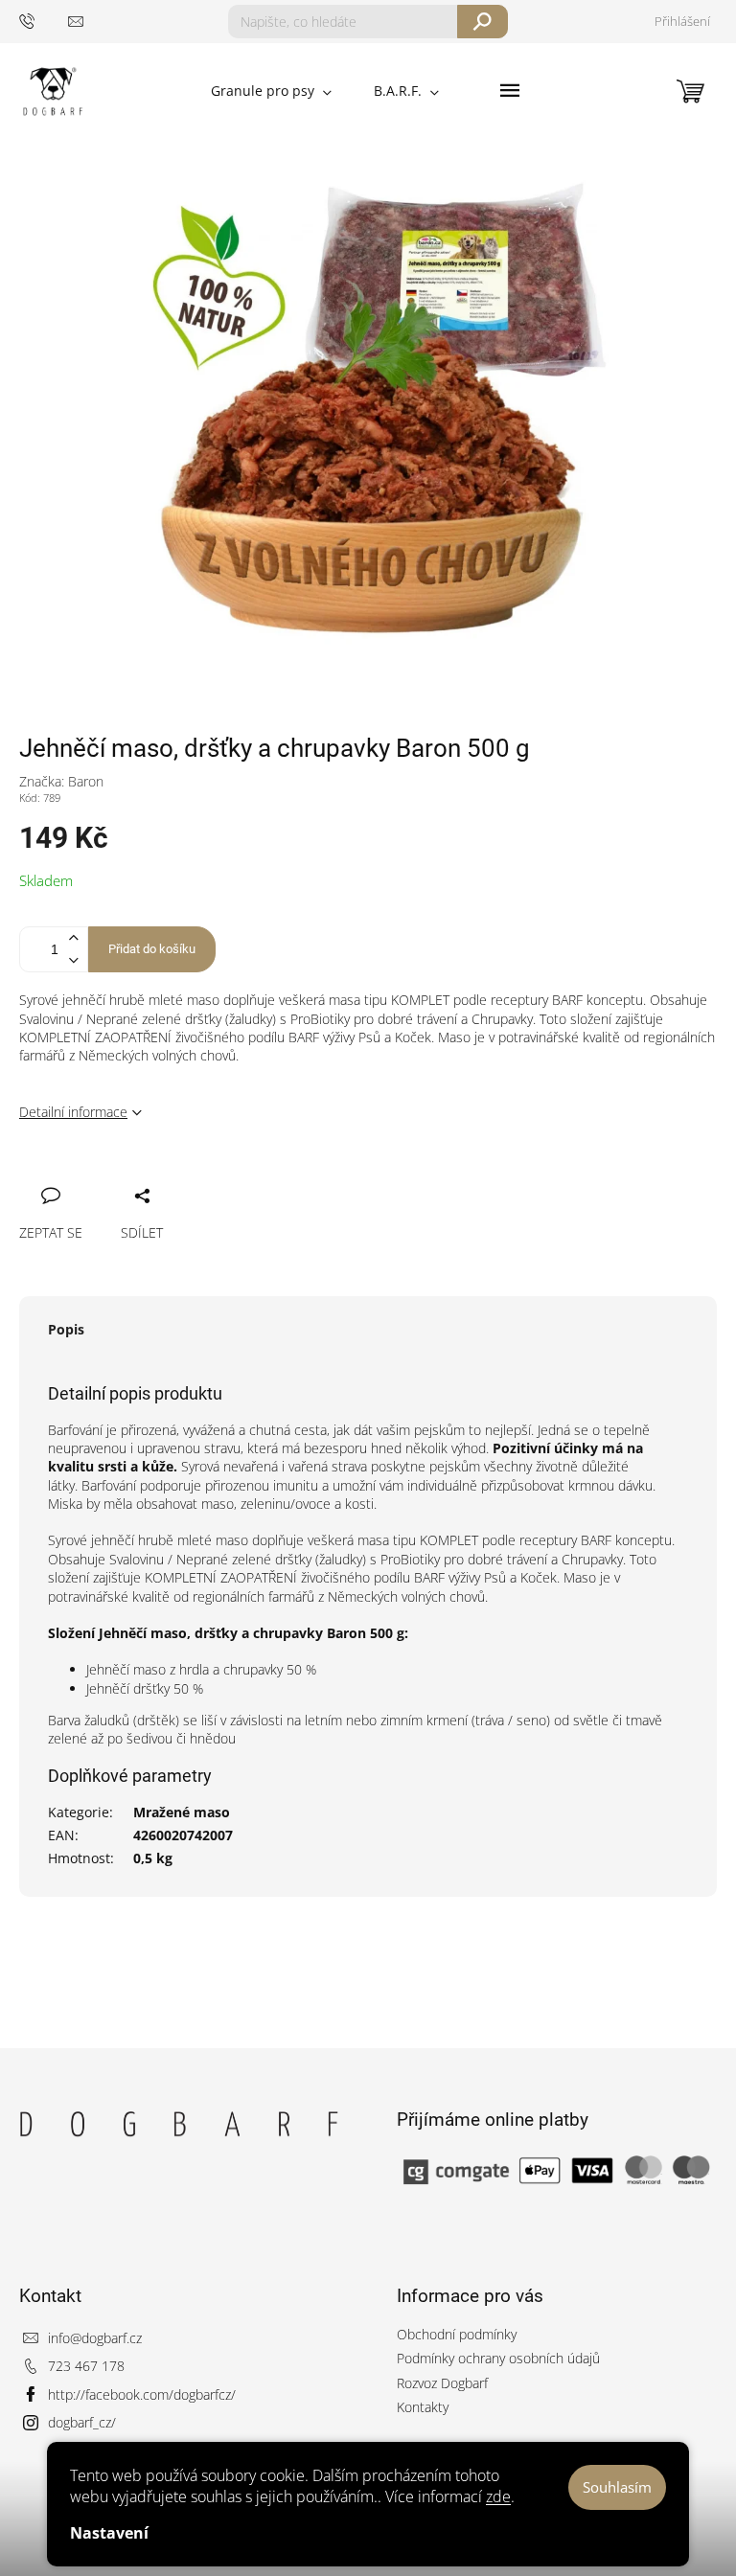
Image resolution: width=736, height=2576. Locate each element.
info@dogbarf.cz (95, 2338)
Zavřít (131, 1174)
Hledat (483, 22)
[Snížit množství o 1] (73, 960)
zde (498, 2496)
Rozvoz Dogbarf (442, 2383)
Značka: (61, 781)
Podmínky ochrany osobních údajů (498, 2358)
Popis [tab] (66, 1329)
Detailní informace (73, 1112)
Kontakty (423, 2407)
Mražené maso (182, 1812)
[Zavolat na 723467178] (44, 21)
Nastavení (109, 2533)
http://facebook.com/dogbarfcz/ (142, 2394)
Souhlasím (617, 2487)
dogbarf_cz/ (82, 2422)
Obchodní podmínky (457, 2334)
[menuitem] (271, 91)
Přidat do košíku (152, 949)
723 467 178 (86, 2366)
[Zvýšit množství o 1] (73, 938)
